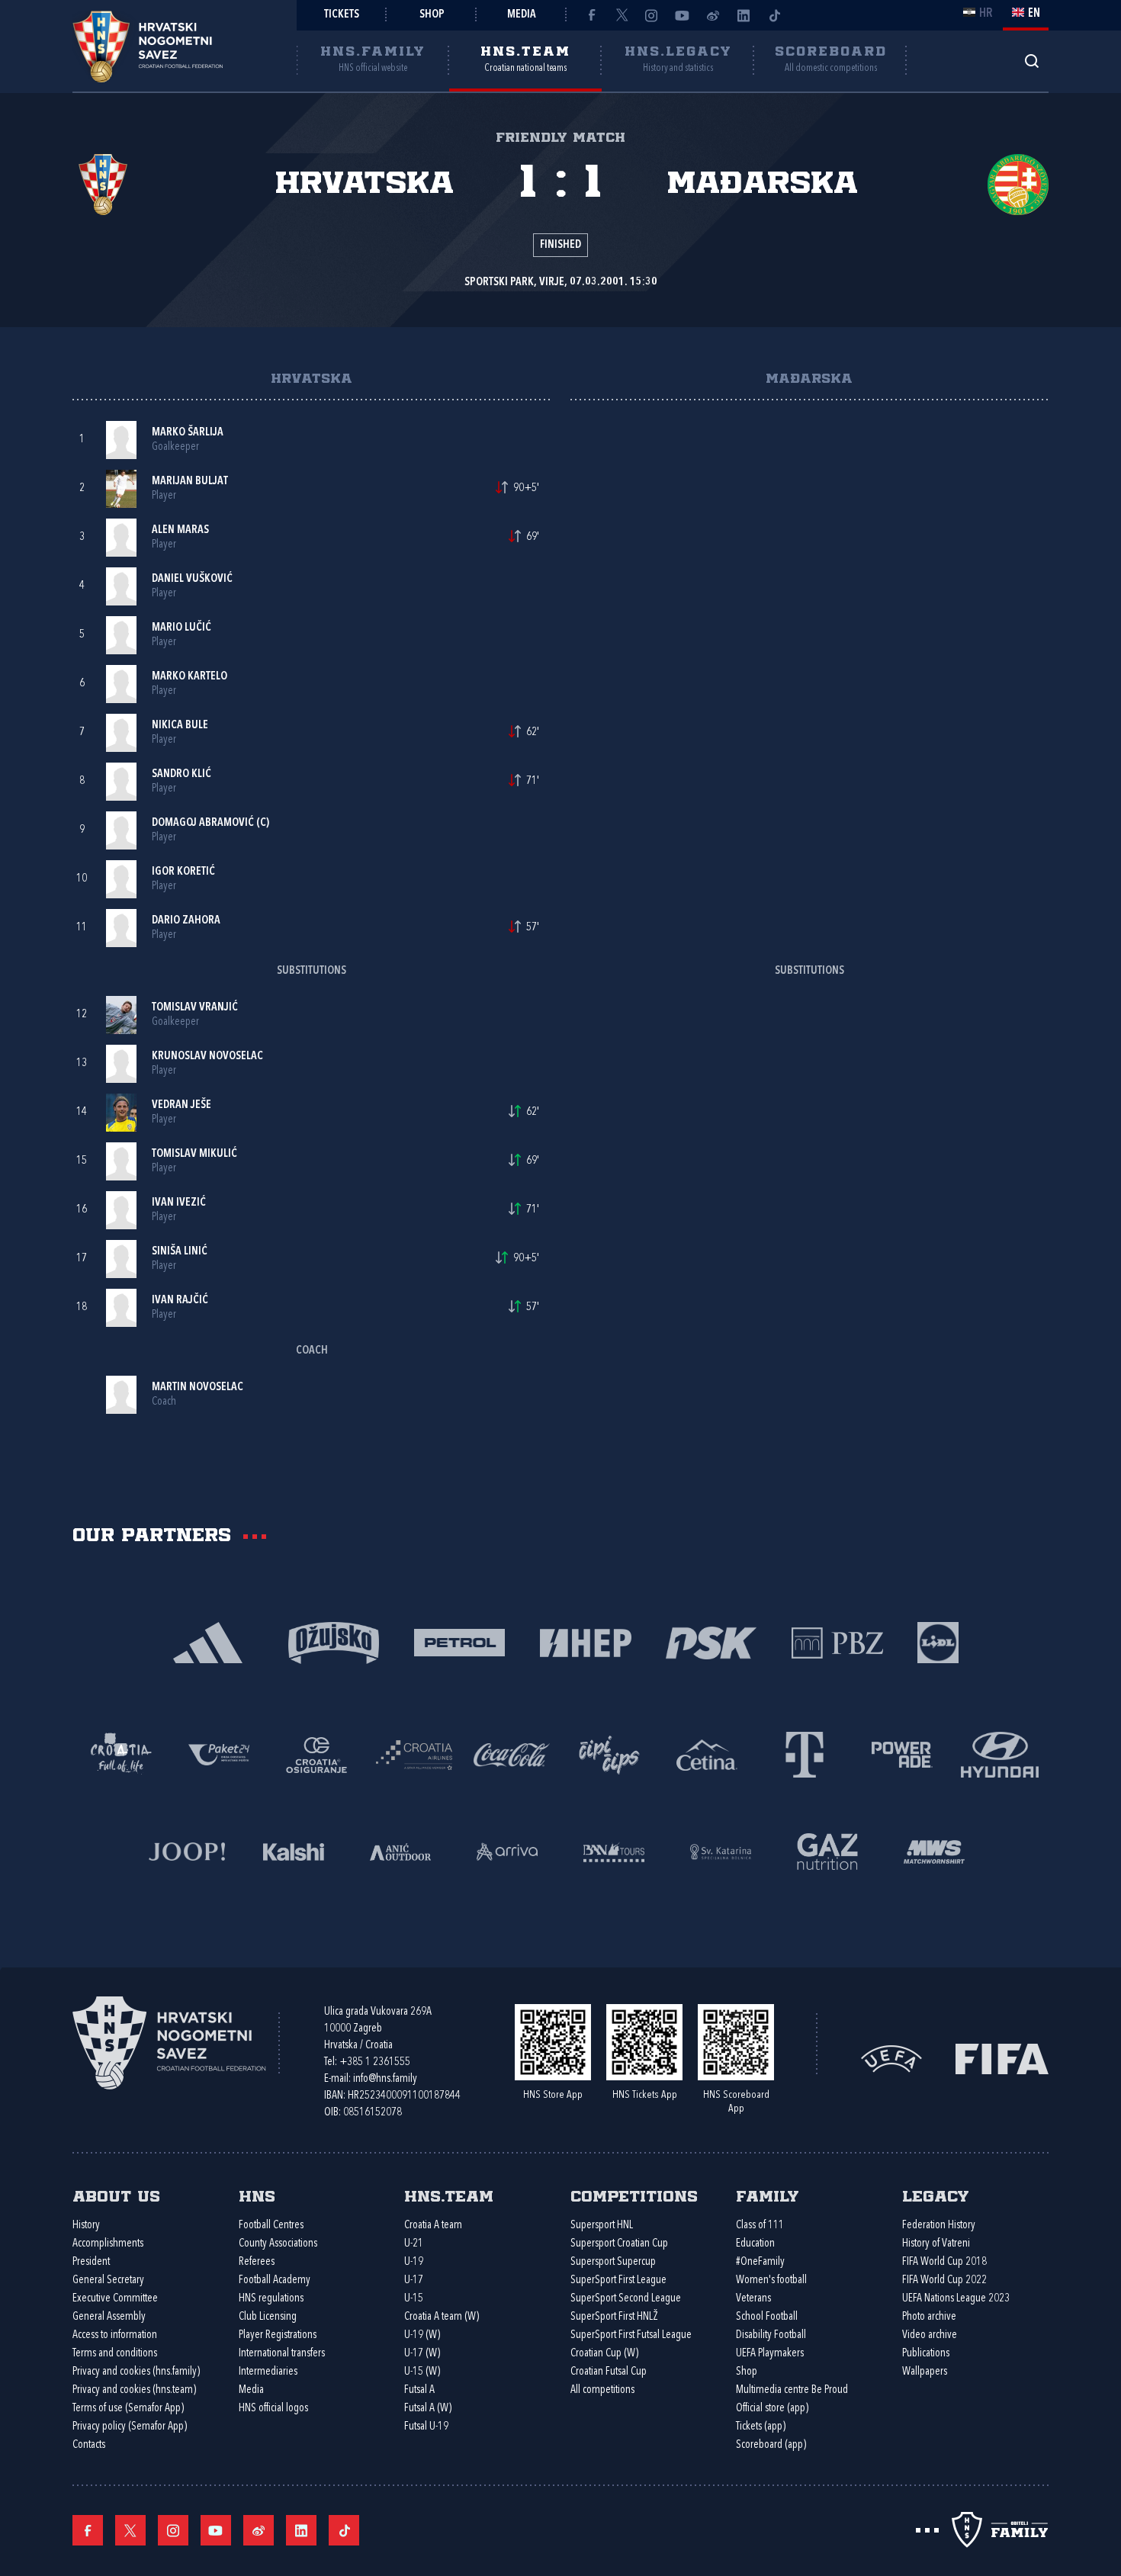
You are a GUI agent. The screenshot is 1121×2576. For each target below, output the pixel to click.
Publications (926, 2354)
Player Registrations (278, 2335)
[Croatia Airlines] (414, 1754)
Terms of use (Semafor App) (128, 2409)
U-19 (414, 2262)
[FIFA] (1002, 2058)
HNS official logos (273, 2409)
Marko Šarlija (188, 433)
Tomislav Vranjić (195, 1008)
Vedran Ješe (181, 1105)
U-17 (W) (422, 2354)
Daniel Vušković (192, 579)
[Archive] (1031, 61)
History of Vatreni (936, 2244)
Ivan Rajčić (180, 1301)
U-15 (414, 2299)
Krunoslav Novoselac (207, 1057)
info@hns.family (385, 2079)
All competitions (602, 2390)
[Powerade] (902, 1754)
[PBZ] (837, 1641)
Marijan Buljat (190, 482)
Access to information (115, 2335)
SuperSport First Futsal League (631, 2335)
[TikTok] (774, 15)
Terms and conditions (115, 2354)
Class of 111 (760, 2226)
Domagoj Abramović (203, 823)
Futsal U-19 (426, 2427)
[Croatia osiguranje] (316, 1754)
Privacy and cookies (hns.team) (134, 2390)
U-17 (414, 2280)
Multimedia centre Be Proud (792, 2390)
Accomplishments (108, 2244)
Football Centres (271, 2226)
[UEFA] (891, 2058)
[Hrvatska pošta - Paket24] (219, 1754)
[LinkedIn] (744, 15)
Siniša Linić (180, 1252)
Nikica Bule (180, 726)
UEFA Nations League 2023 (956, 2299)
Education (755, 2244)
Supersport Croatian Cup (619, 2244)
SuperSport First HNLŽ (614, 2317)
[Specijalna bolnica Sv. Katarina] (721, 1850)
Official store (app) (772, 2409)
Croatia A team (433, 2226)
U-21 (414, 2244)
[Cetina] (707, 1754)
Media (522, 15)
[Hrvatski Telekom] (805, 1754)
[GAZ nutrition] (827, 1850)
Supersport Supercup (613, 2262)
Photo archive (929, 2317)
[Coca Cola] (512, 1754)
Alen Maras (180, 530)
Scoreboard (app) (771, 2445)
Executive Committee (115, 2299)
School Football (767, 2317)
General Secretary (108, 2280)
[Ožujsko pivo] (334, 1641)
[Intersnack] (609, 1754)
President (91, 2262)
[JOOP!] (187, 1850)
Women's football (771, 2280)
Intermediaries (268, 2372)
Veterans (753, 2299)
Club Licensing (268, 2317)
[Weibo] (713, 15)
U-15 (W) (422, 2372)
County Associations (278, 2244)
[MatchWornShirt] (934, 1850)
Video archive (930, 2335)
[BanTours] (614, 1850)
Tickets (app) (761, 2427)
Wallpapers (925, 2372)
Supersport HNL (602, 2226)
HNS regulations (271, 2299)
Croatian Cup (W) (604, 2354)
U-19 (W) (422, 2335)
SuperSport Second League (626, 2299)
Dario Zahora (186, 921)
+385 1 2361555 (375, 2062)
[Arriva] (507, 1850)
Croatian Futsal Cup (609, 2372)
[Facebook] (591, 15)
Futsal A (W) (428, 2409)
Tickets (342, 15)
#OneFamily (760, 2262)
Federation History (939, 2226)
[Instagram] (652, 15)
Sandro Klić (181, 774)
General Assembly (109, 2317)
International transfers (282, 2354)
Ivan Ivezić (179, 1203)
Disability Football (771, 2335)
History (86, 2226)
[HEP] (585, 1641)
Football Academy (275, 2280)
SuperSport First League (618, 2280)
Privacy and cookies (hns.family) (136, 2372)
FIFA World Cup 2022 (944, 2280)
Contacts (89, 2445)
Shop (432, 15)
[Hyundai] (1000, 1754)
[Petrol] (459, 1641)
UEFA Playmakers (770, 2354)
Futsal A (419, 2390)
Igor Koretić (183, 872)
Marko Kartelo (190, 677)
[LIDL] (938, 1641)
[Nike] (208, 1641)
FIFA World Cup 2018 (944, 2262)
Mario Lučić (181, 628)
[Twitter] (622, 15)
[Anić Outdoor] (400, 1850)
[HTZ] (121, 1754)
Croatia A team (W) (442, 2317)
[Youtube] (683, 15)
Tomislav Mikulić (194, 1154)
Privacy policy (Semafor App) (130, 2427)
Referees (257, 2262)
